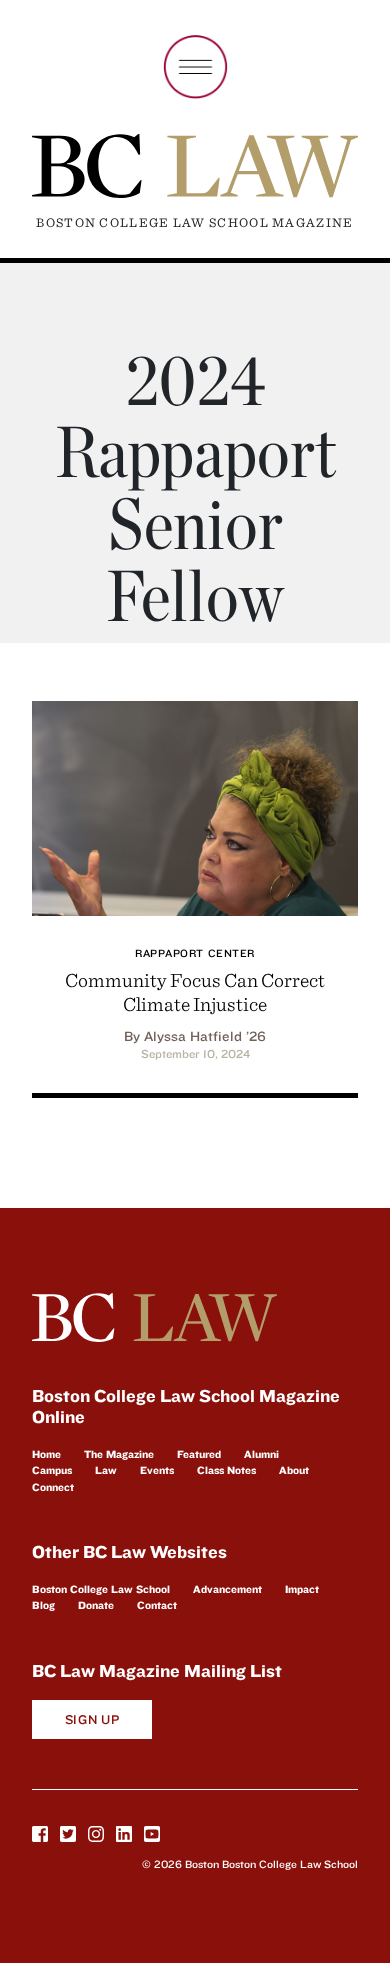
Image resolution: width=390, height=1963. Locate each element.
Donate (96, 1605)
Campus (52, 1470)
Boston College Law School (101, 1589)
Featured (199, 1454)
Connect (53, 1487)
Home (46, 1454)
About (294, 1470)
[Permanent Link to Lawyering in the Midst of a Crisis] (195, 805)
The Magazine (119, 1454)
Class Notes (226, 1470)
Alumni (261, 1454)
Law (106, 1470)
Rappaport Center (195, 953)
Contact (157, 1605)
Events (157, 1470)
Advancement (227, 1589)
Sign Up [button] (92, 1719)
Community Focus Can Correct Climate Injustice (195, 991)
